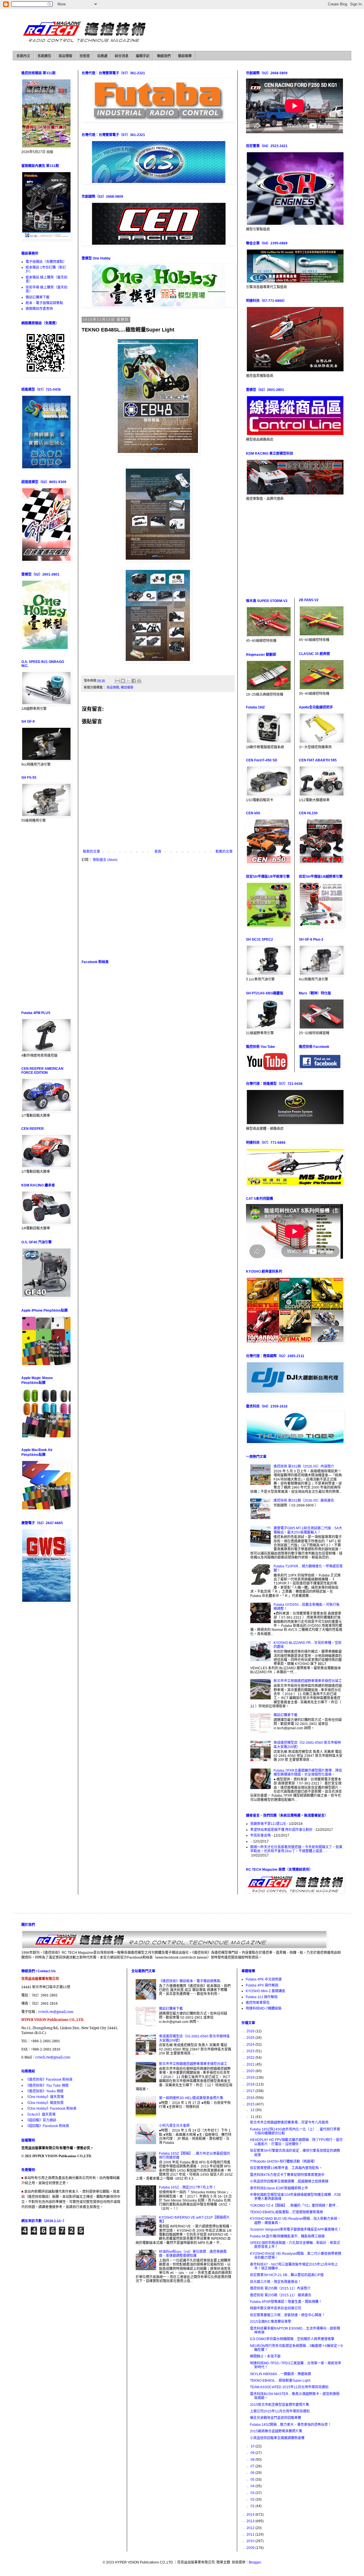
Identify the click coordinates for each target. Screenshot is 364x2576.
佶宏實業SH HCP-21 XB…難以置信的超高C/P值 (287, 2275)
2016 (251, 2098)
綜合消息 (122, 56)
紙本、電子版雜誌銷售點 (44, 303)
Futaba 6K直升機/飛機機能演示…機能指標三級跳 (287, 2236)
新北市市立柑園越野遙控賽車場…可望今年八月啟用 (289, 2122)
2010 (251, 2541)
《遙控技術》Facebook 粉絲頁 (49, 2080)
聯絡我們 (164, 56)
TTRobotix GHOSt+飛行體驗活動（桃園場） (284, 2161)
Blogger (255, 2562)
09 (253, 2453)
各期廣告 (44, 56)
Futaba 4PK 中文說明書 (264, 1979)
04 (253, 2486)
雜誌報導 (185, 56)
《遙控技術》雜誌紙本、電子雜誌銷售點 (190, 1981)
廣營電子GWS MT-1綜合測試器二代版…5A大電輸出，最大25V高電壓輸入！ (308, 1530)
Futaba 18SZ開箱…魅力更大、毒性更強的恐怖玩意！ (291, 2425)
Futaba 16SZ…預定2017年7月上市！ (188, 2187)
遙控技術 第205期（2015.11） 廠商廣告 (281, 2295)
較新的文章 (92, 852)
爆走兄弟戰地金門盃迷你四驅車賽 (276, 2418)
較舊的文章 (224, 852)
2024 (251, 2045)
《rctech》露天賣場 (41, 2115)
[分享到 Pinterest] (139, 681)
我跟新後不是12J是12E (268, 1824)
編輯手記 (143, 56)
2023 (251, 2051)
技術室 (85, 56)
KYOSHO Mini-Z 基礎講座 (265, 1991)
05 (253, 2480)
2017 (251, 2091)
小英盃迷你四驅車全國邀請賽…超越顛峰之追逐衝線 (289, 2181)
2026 (251, 2031)
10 (253, 2446)
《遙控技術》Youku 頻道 (45, 2091)
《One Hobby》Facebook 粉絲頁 (51, 2109)
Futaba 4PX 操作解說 (262, 1985)
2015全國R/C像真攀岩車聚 (271, 2322)
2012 (251, 2528)
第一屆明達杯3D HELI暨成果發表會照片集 (191, 2098)
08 (253, 2460)
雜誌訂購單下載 (38, 297)
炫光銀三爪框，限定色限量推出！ (276, 2282)
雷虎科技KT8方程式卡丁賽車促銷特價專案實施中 (287, 2175)
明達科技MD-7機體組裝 (264, 2008)
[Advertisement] (158, 911)
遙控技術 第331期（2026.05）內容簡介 (304, 1466)
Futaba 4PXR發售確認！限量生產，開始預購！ (286, 2302)
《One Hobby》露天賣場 (45, 2097)
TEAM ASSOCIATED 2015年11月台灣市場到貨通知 (289, 2387)
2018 (251, 2084)
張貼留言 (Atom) (105, 860)
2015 (251, 2104)
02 (253, 2499)
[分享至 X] (128, 681)
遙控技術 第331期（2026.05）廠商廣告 (304, 1501)
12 (253, 2110)
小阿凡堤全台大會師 (174, 2126)
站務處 (102, 56)
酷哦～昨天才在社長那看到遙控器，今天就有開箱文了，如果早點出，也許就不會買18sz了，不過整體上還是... (296, 1849)
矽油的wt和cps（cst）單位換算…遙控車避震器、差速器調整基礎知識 (193, 2254)
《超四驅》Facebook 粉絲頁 (47, 2126)
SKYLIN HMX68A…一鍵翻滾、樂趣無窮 (281, 2374)
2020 (251, 2071)
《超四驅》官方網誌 (41, 2120)
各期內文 (23, 56)
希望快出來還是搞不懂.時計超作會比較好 (281, 1830)
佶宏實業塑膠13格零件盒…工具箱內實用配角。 (286, 2168)
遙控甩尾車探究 (258, 2003)
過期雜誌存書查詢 (39, 309)
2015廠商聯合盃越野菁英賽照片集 (276, 2431)
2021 (251, 2064)
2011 (251, 2534)
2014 (251, 2515)
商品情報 (65, 56)
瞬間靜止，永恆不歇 (265, 2356)
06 (253, 2473)
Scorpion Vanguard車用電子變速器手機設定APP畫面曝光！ (296, 2229)
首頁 (158, 852)
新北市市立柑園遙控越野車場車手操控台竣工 (308, 1681)
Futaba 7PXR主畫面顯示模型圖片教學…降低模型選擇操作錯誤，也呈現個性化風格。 (308, 1773)
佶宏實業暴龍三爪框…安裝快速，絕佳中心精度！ (288, 2315)
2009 (251, 2548)
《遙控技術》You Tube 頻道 (47, 2085)
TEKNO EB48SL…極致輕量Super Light (280, 2381)
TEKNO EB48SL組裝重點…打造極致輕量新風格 (287, 2212)
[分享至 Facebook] (134, 681)
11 (253, 2117)
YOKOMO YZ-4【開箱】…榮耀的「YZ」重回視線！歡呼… (294, 2206)
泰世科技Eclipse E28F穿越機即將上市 (279, 2188)
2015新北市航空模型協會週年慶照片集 (280, 2405)
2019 (251, 2078)
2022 (251, 2058)
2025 (251, 2038)
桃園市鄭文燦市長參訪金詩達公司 (276, 2308)
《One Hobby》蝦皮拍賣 (45, 2103)
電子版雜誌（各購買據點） (46, 262)
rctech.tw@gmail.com (56, 2012)
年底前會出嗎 (260, 1835)
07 (253, 2466)
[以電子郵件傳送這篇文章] (117, 681)
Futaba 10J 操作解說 (262, 1997)
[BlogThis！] (123, 681)
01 (253, 2506)
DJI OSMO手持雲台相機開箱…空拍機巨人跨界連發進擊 (292, 2339)
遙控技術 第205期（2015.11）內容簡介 (280, 2288)
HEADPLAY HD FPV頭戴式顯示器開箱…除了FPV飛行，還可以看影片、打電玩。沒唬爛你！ (296, 2142)
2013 (251, 2521)
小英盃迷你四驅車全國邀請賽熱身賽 (277, 2438)
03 (253, 2493)
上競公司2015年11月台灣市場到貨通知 (280, 2411)
